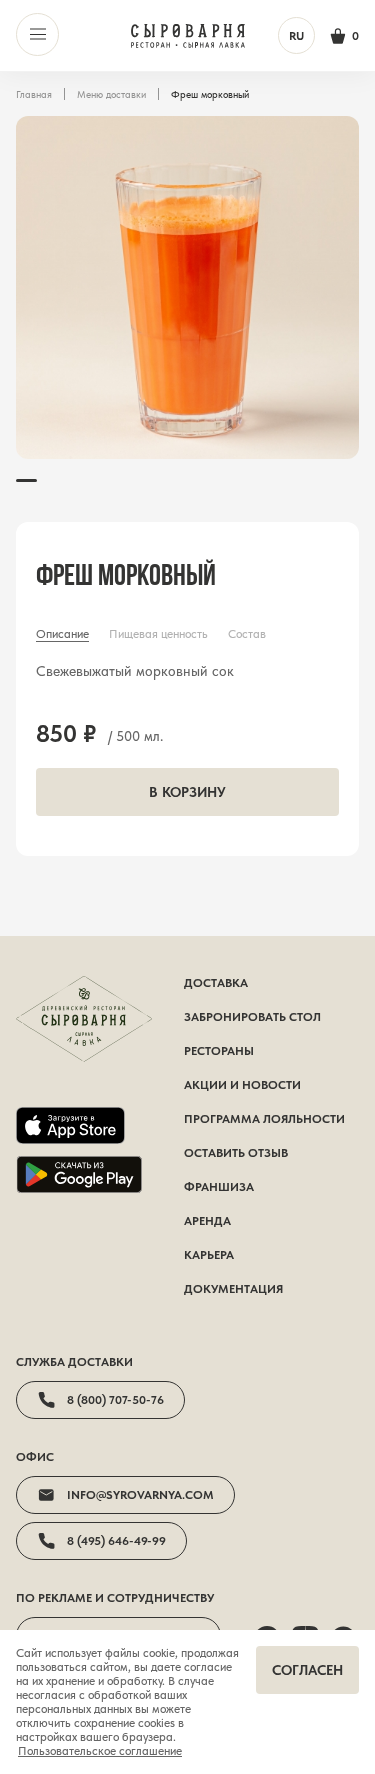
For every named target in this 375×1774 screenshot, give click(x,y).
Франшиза (219, 1187)
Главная (34, 94)
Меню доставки (111, 94)
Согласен (307, 1670)
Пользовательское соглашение (100, 1751)
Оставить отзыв (236, 1153)
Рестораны (219, 1051)
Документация (233, 1289)
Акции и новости (242, 1085)
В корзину (187, 792)
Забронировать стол (252, 1017)
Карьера (209, 1255)
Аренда (207, 1221)
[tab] (62, 634)
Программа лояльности (264, 1119)
